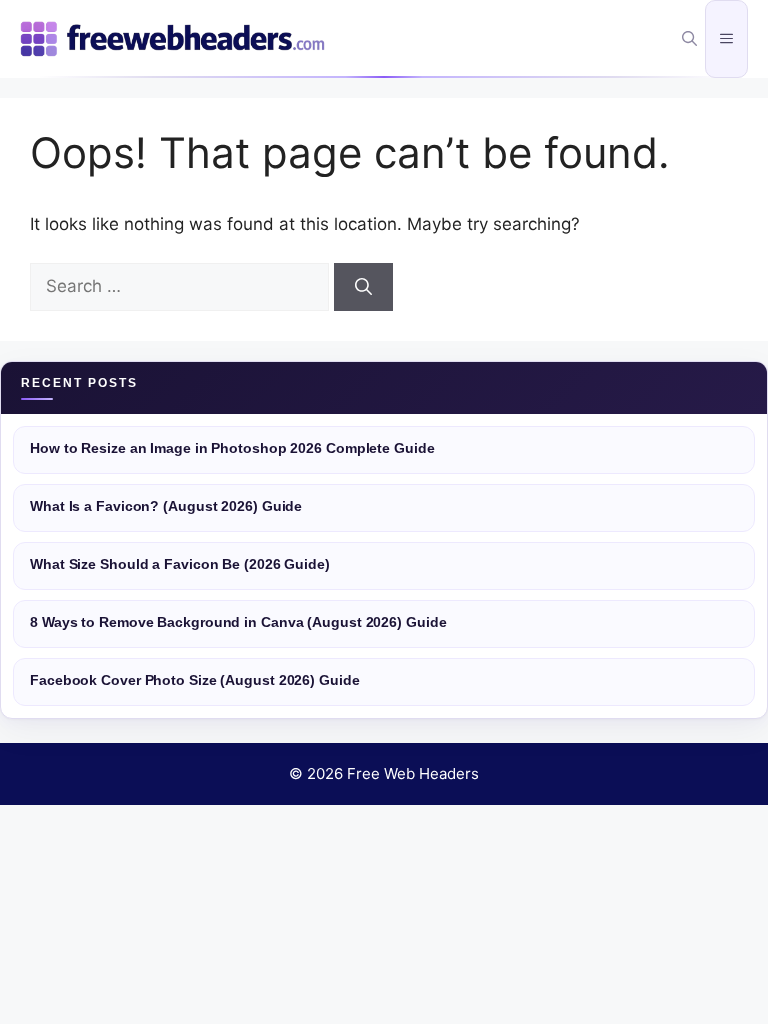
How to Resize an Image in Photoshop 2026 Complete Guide (232, 448)
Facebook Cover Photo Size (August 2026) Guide (195, 680)
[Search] (363, 287)
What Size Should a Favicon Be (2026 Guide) (180, 564)
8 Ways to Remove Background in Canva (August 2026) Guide (238, 622)
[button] (689, 39)
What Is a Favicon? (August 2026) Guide (166, 506)
